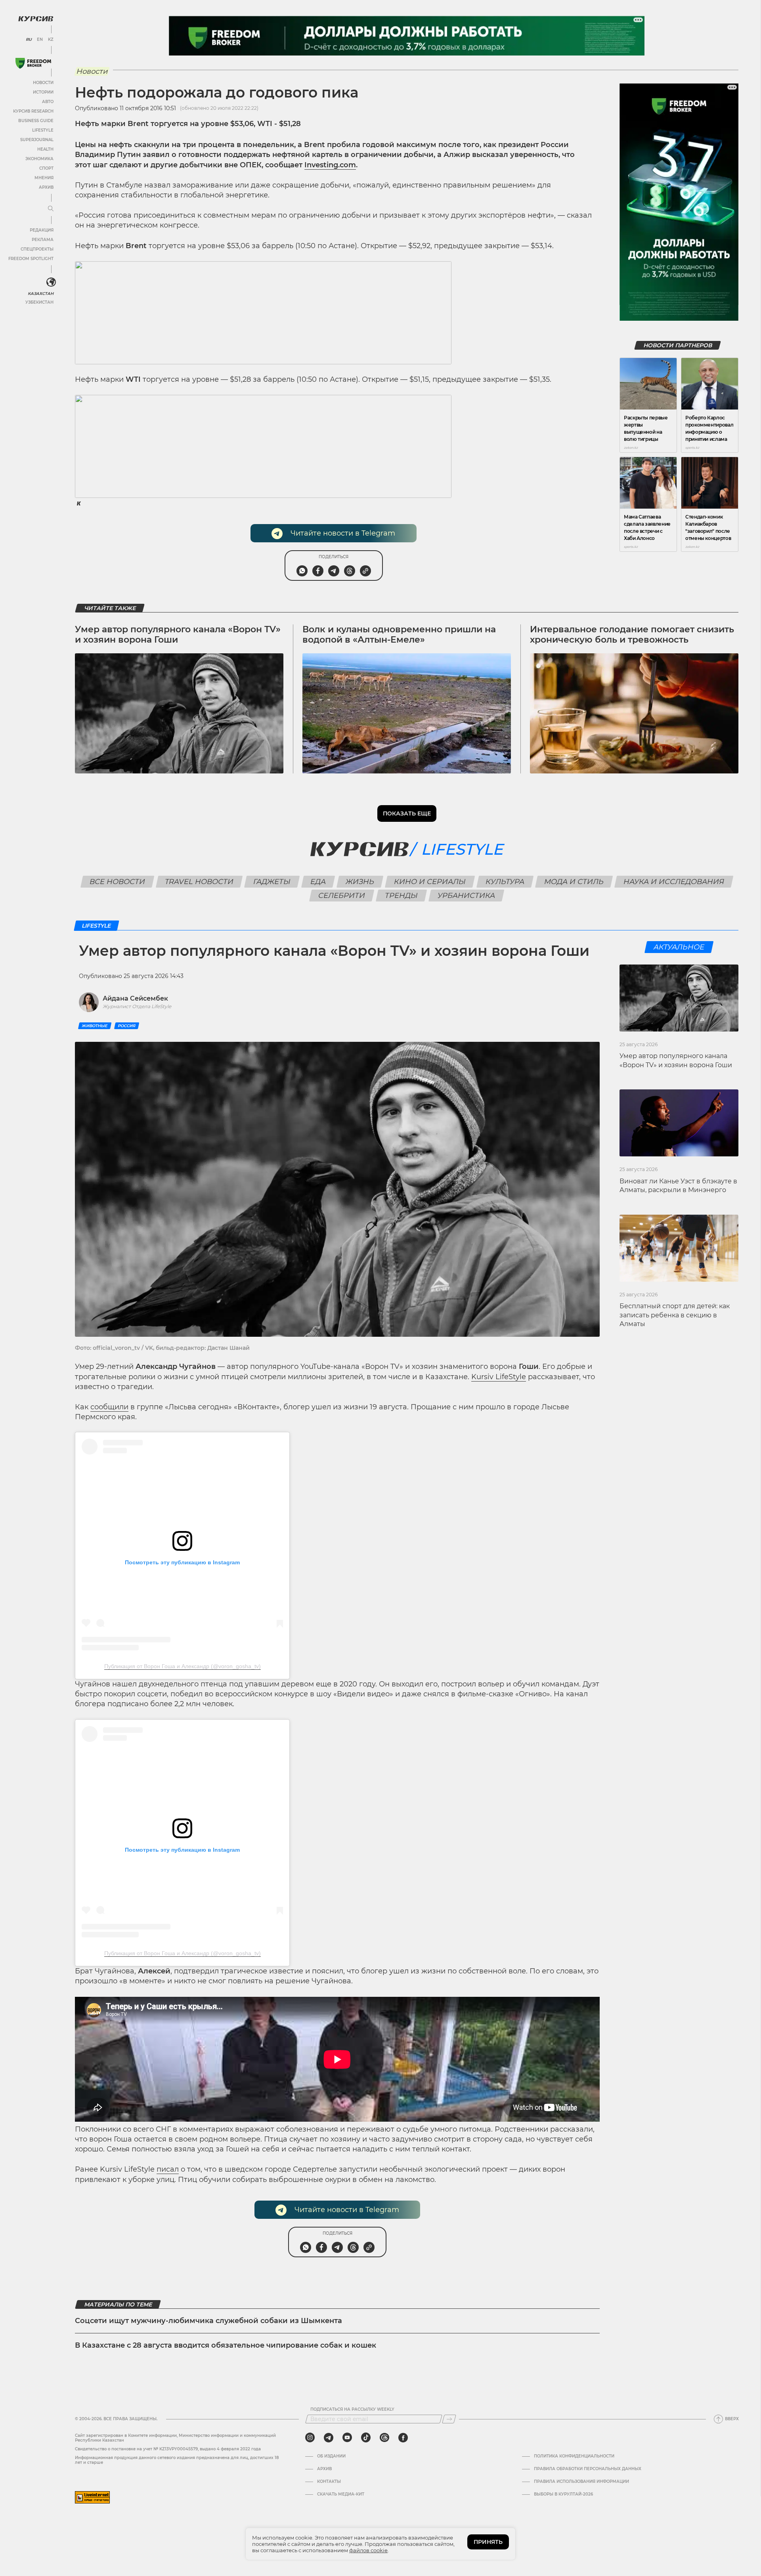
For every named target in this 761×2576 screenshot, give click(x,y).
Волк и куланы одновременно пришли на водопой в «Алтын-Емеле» (399, 634)
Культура (505, 882)
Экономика (39, 159)
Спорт (46, 168)
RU (29, 40)
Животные (95, 1026)
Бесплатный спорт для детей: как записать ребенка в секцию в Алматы (675, 1315)
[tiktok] (366, 2438)
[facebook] (403, 2438)
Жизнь (360, 882)
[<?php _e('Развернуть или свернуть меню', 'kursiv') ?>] (51, 282)
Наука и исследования (674, 882)
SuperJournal (37, 140)
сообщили (109, 1407)
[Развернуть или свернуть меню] (51, 209)
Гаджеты (272, 882)
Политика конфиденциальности (574, 2456)
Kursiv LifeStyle (499, 1377)
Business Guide (36, 121)
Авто (48, 102)
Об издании (331, 2456)
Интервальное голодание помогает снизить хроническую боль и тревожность (632, 634)
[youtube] (347, 2438)
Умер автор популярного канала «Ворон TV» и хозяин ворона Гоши (178, 634)
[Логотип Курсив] (36, 19)
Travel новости (199, 882)
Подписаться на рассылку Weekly (352, 2409)
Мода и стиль (574, 882)
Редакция (42, 230)
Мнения (44, 178)
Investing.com (330, 165)
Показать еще (407, 813)
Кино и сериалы (430, 882)
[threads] (384, 2438)
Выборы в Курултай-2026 (563, 2494)
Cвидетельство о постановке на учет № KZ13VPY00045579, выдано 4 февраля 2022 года (168, 2449)
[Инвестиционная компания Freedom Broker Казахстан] (33, 63)
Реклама (43, 240)
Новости (43, 83)
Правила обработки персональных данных (588, 2469)
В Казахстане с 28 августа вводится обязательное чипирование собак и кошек (226, 2345)
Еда (318, 882)
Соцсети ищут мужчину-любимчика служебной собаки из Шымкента (208, 2321)
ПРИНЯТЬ (488, 2542)
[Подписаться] (449, 2419)
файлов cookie (368, 2550)
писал (168, 2169)
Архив (46, 187)
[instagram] (310, 2438)
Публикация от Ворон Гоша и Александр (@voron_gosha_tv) (183, 1666)
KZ (51, 40)
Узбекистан (39, 302)
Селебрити (342, 896)
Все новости (117, 882)
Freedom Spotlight (31, 259)
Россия (127, 1026)
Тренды (402, 896)
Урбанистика (467, 896)
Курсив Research (33, 111)
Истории (43, 92)
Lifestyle (43, 130)
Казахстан (41, 294)
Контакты (329, 2482)
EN (40, 40)
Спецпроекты (37, 249)
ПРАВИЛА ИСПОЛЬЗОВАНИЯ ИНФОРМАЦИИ (581, 2482)
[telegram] (329, 2438)
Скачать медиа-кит (341, 2494)
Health (45, 149)
